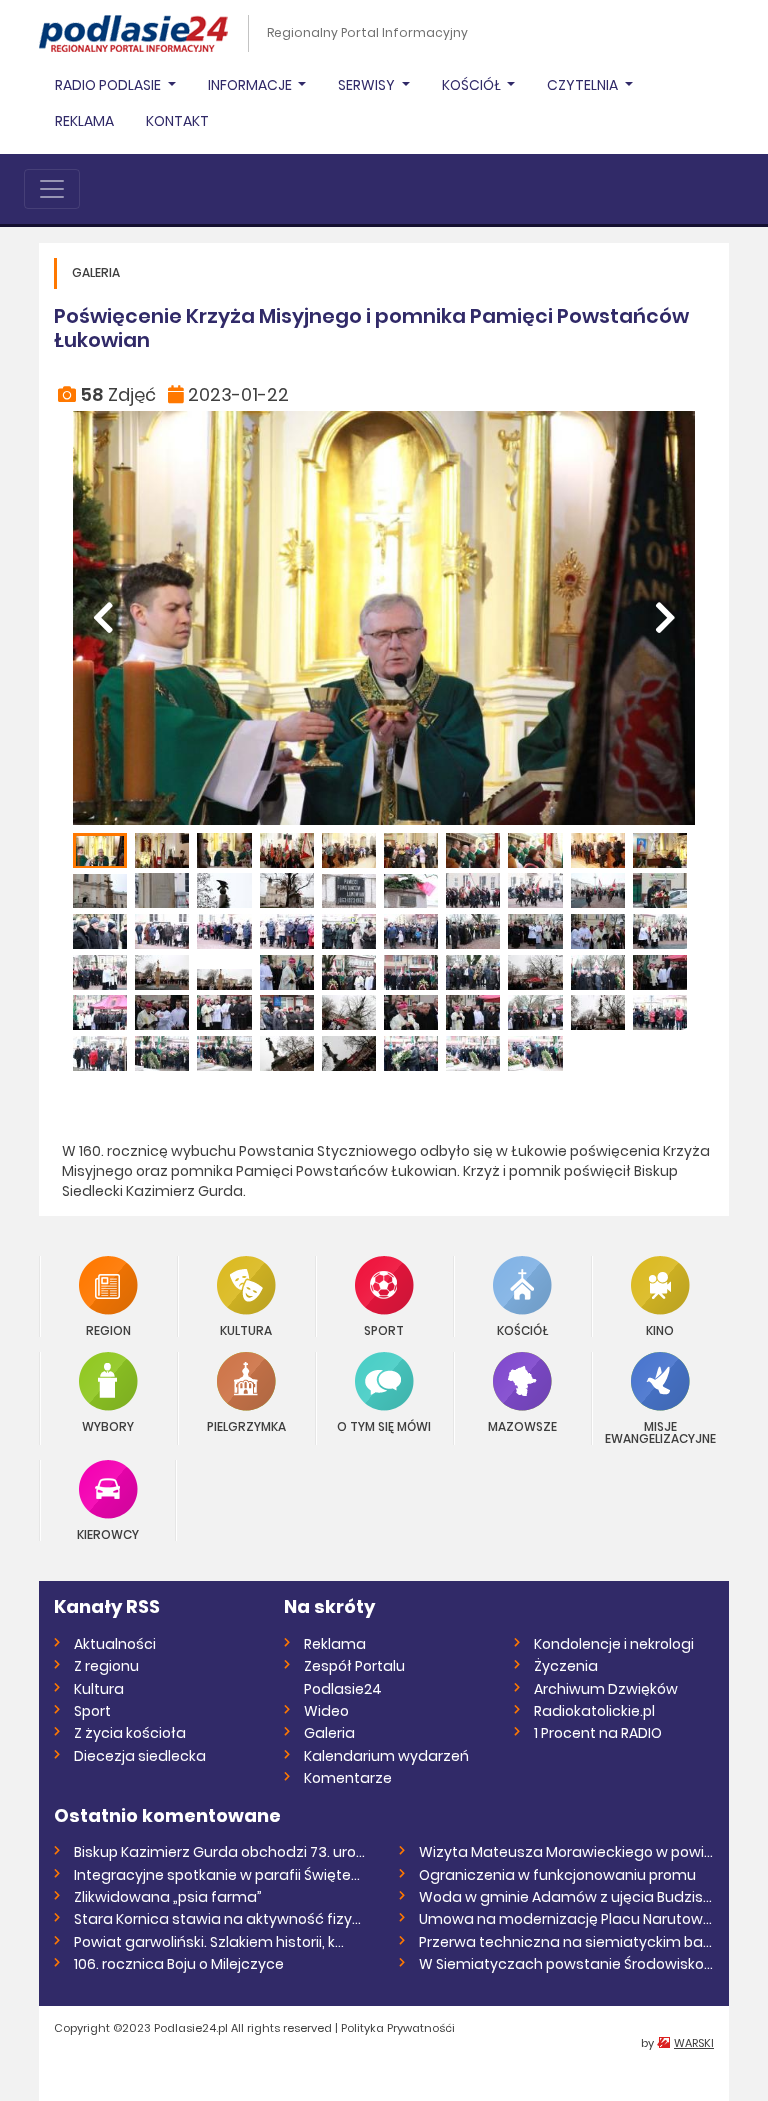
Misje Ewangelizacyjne (660, 1431)
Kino (660, 1329)
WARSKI (694, 2043)
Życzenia (566, 1666)
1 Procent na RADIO (598, 1733)
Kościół (522, 1329)
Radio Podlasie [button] (109, 85)
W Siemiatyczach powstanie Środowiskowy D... (566, 1964)
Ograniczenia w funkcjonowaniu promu (557, 1875)
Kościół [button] (473, 85)
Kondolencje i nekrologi (614, 1644)
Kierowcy (108, 1533)
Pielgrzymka (246, 1425)
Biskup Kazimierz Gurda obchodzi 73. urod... (221, 1852)
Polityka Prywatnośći (398, 2028)
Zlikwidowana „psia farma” (168, 1897)
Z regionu (106, 1666)
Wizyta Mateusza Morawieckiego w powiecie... (566, 1852)
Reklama (84, 121)
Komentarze (348, 1778)
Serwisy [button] (368, 85)
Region (108, 1329)
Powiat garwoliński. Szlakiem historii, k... (209, 1942)
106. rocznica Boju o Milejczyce (179, 1964)
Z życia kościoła (130, 1733)
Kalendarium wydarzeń (386, 1756)
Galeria (329, 1733)
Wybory (108, 1425)
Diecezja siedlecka (140, 1756)
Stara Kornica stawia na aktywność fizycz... (221, 1919)
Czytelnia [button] (584, 85)
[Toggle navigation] (52, 189)
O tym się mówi (384, 1425)
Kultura (246, 1329)
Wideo (326, 1711)
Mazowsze (522, 1425)
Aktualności (115, 1644)
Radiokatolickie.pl (594, 1711)
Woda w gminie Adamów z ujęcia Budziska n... (566, 1897)
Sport (384, 1329)
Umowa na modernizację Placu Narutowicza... (566, 1919)
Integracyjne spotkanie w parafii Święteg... (221, 1875)
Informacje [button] (251, 85)
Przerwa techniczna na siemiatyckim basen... (566, 1942)
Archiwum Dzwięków (606, 1689)
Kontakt (177, 121)
